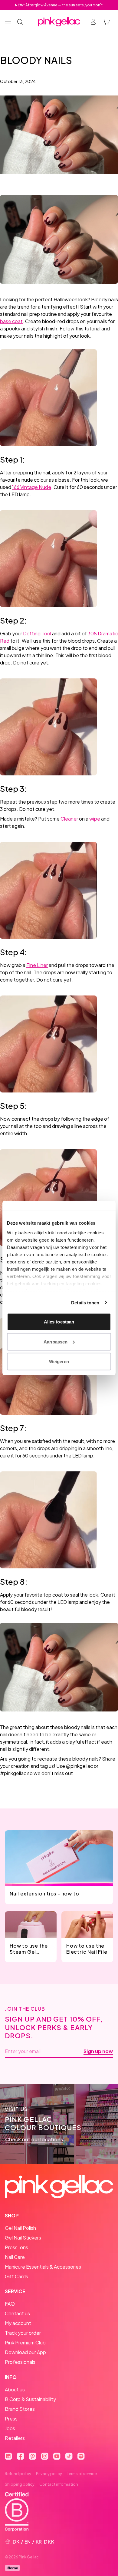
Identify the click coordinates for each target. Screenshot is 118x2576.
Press (11, 2419)
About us (15, 2389)
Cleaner (69, 819)
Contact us (17, 2313)
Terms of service (82, 2474)
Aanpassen (56, 1342)
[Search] (20, 22)
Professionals (20, 2362)
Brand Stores (20, 2409)
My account (18, 2323)
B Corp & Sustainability (30, 2399)
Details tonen (85, 1302)
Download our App (25, 2352)
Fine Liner (37, 965)
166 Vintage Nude (32, 487)
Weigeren (59, 1362)
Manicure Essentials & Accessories (43, 2267)
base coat (11, 321)
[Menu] (8, 22)
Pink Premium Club (25, 2342)
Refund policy (18, 2474)
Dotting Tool (37, 633)
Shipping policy (20, 2484)
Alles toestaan (59, 1322)
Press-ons (16, 2247)
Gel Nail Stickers (23, 2238)
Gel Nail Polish (20, 2228)
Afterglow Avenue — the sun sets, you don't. (59, 5)
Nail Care (15, 2257)
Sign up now (98, 2051)
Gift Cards (16, 2276)
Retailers (15, 2438)
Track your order (23, 2333)
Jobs (10, 2428)
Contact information (59, 2484)
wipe (95, 819)
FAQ (10, 2304)
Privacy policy (49, 2474)
